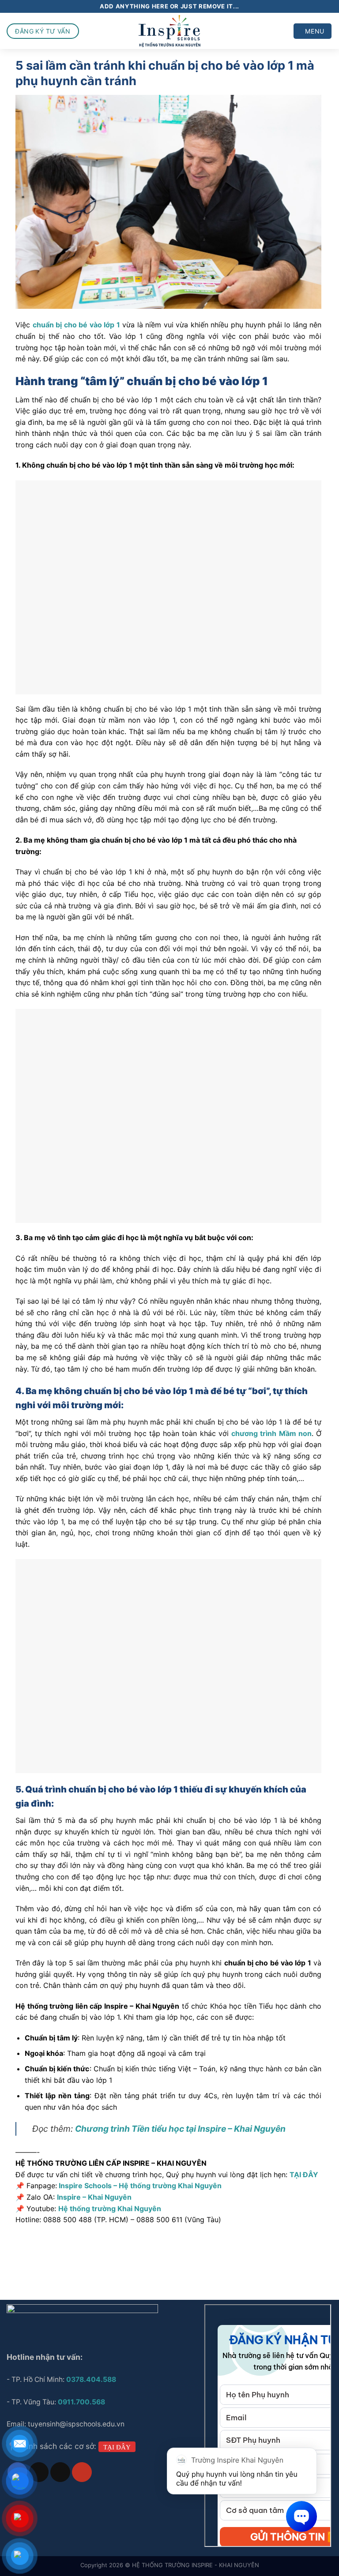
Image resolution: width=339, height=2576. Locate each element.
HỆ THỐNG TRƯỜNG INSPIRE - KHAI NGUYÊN (196, 2565)
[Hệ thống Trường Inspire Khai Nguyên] (170, 31)
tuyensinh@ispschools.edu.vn (77, 2424)
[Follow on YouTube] (82, 2472)
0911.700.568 (81, 2402)
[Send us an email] (60, 2472)
